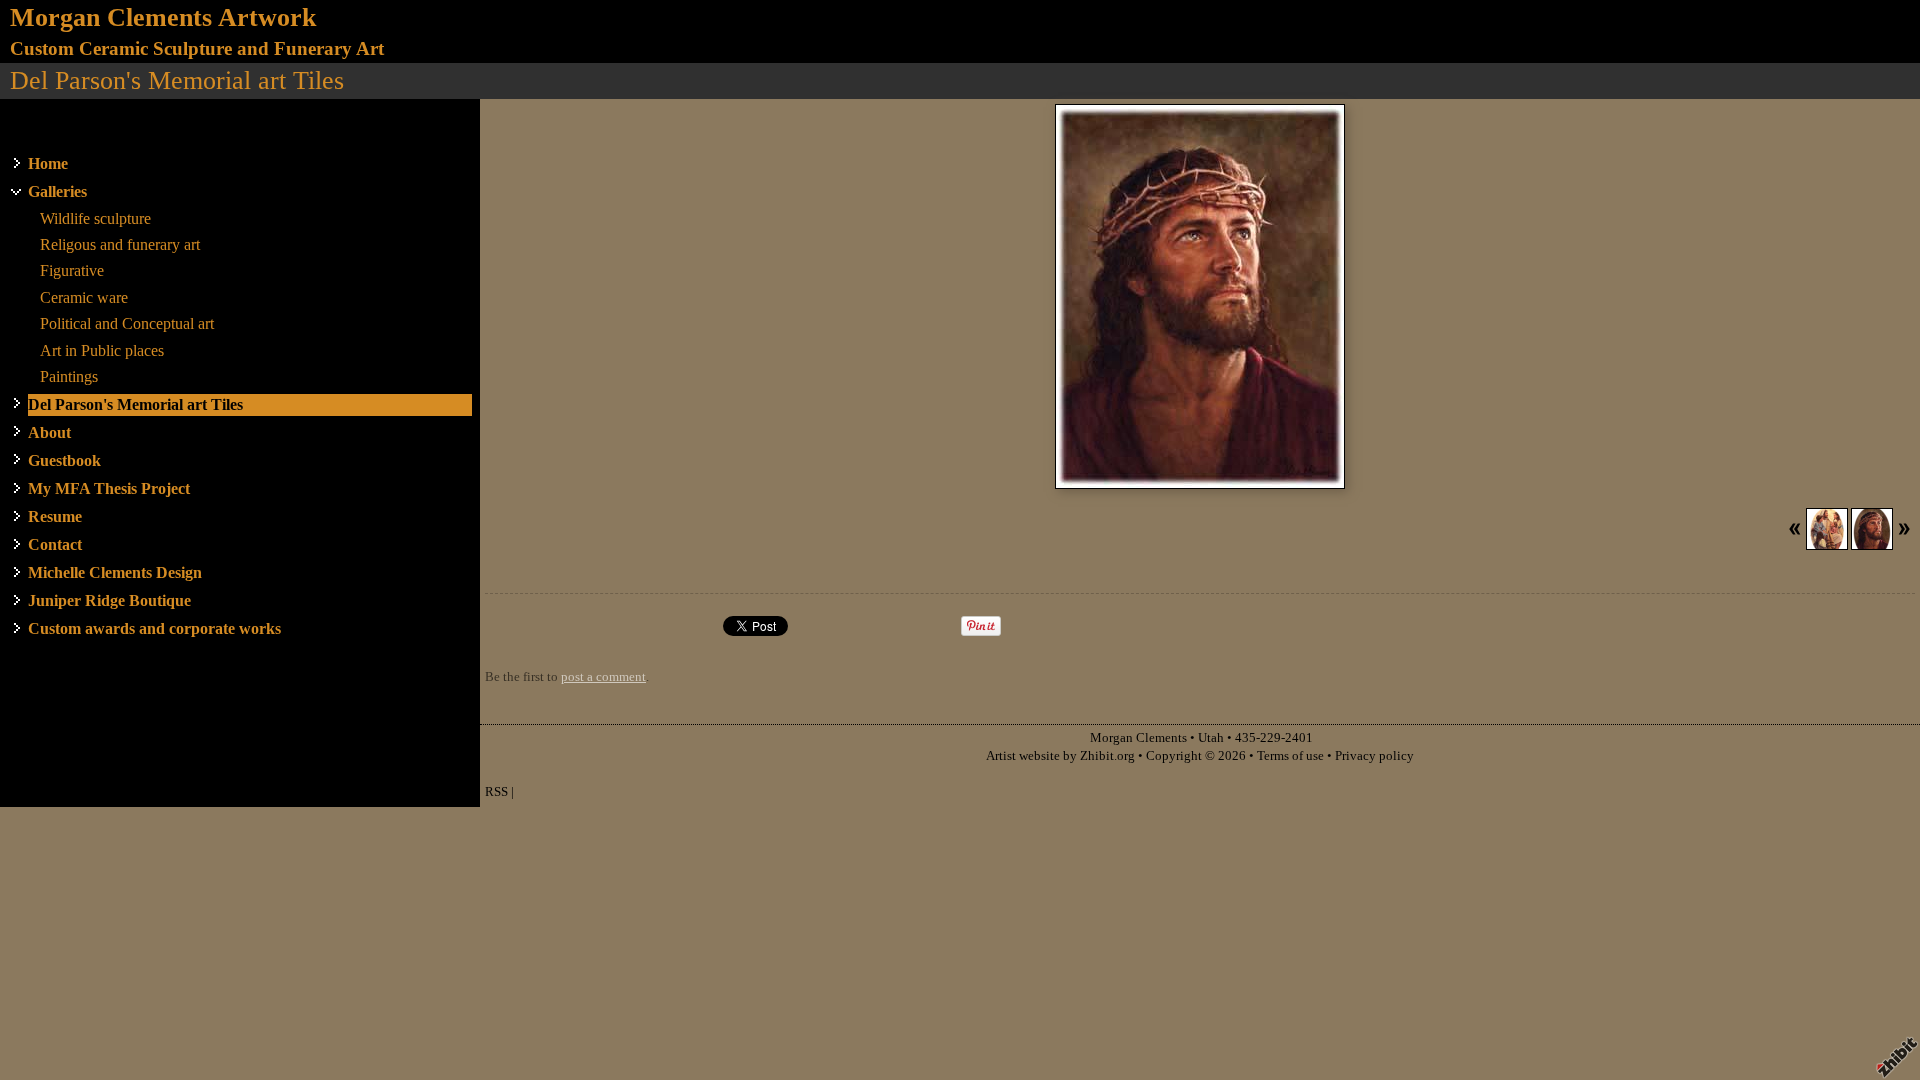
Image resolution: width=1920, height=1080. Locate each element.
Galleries (57, 191)
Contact (55, 544)
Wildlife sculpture (95, 218)
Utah (1211, 738)
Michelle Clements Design (115, 572)
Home (48, 163)
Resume (55, 516)
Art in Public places (102, 350)
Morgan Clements (1138, 738)
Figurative (72, 270)
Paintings (69, 376)
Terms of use (1290, 756)
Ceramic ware (84, 297)
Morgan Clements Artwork (163, 17)
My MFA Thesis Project (109, 488)
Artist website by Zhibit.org (1060, 756)
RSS (496, 792)
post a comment (603, 677)
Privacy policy (1374, 756)
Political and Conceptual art (127, 323)
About (49, 432)
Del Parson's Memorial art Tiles (135, 404)
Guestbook (64, 460)
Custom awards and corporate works (154, 628)
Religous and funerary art (120, 244)
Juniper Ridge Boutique (109, 600)
